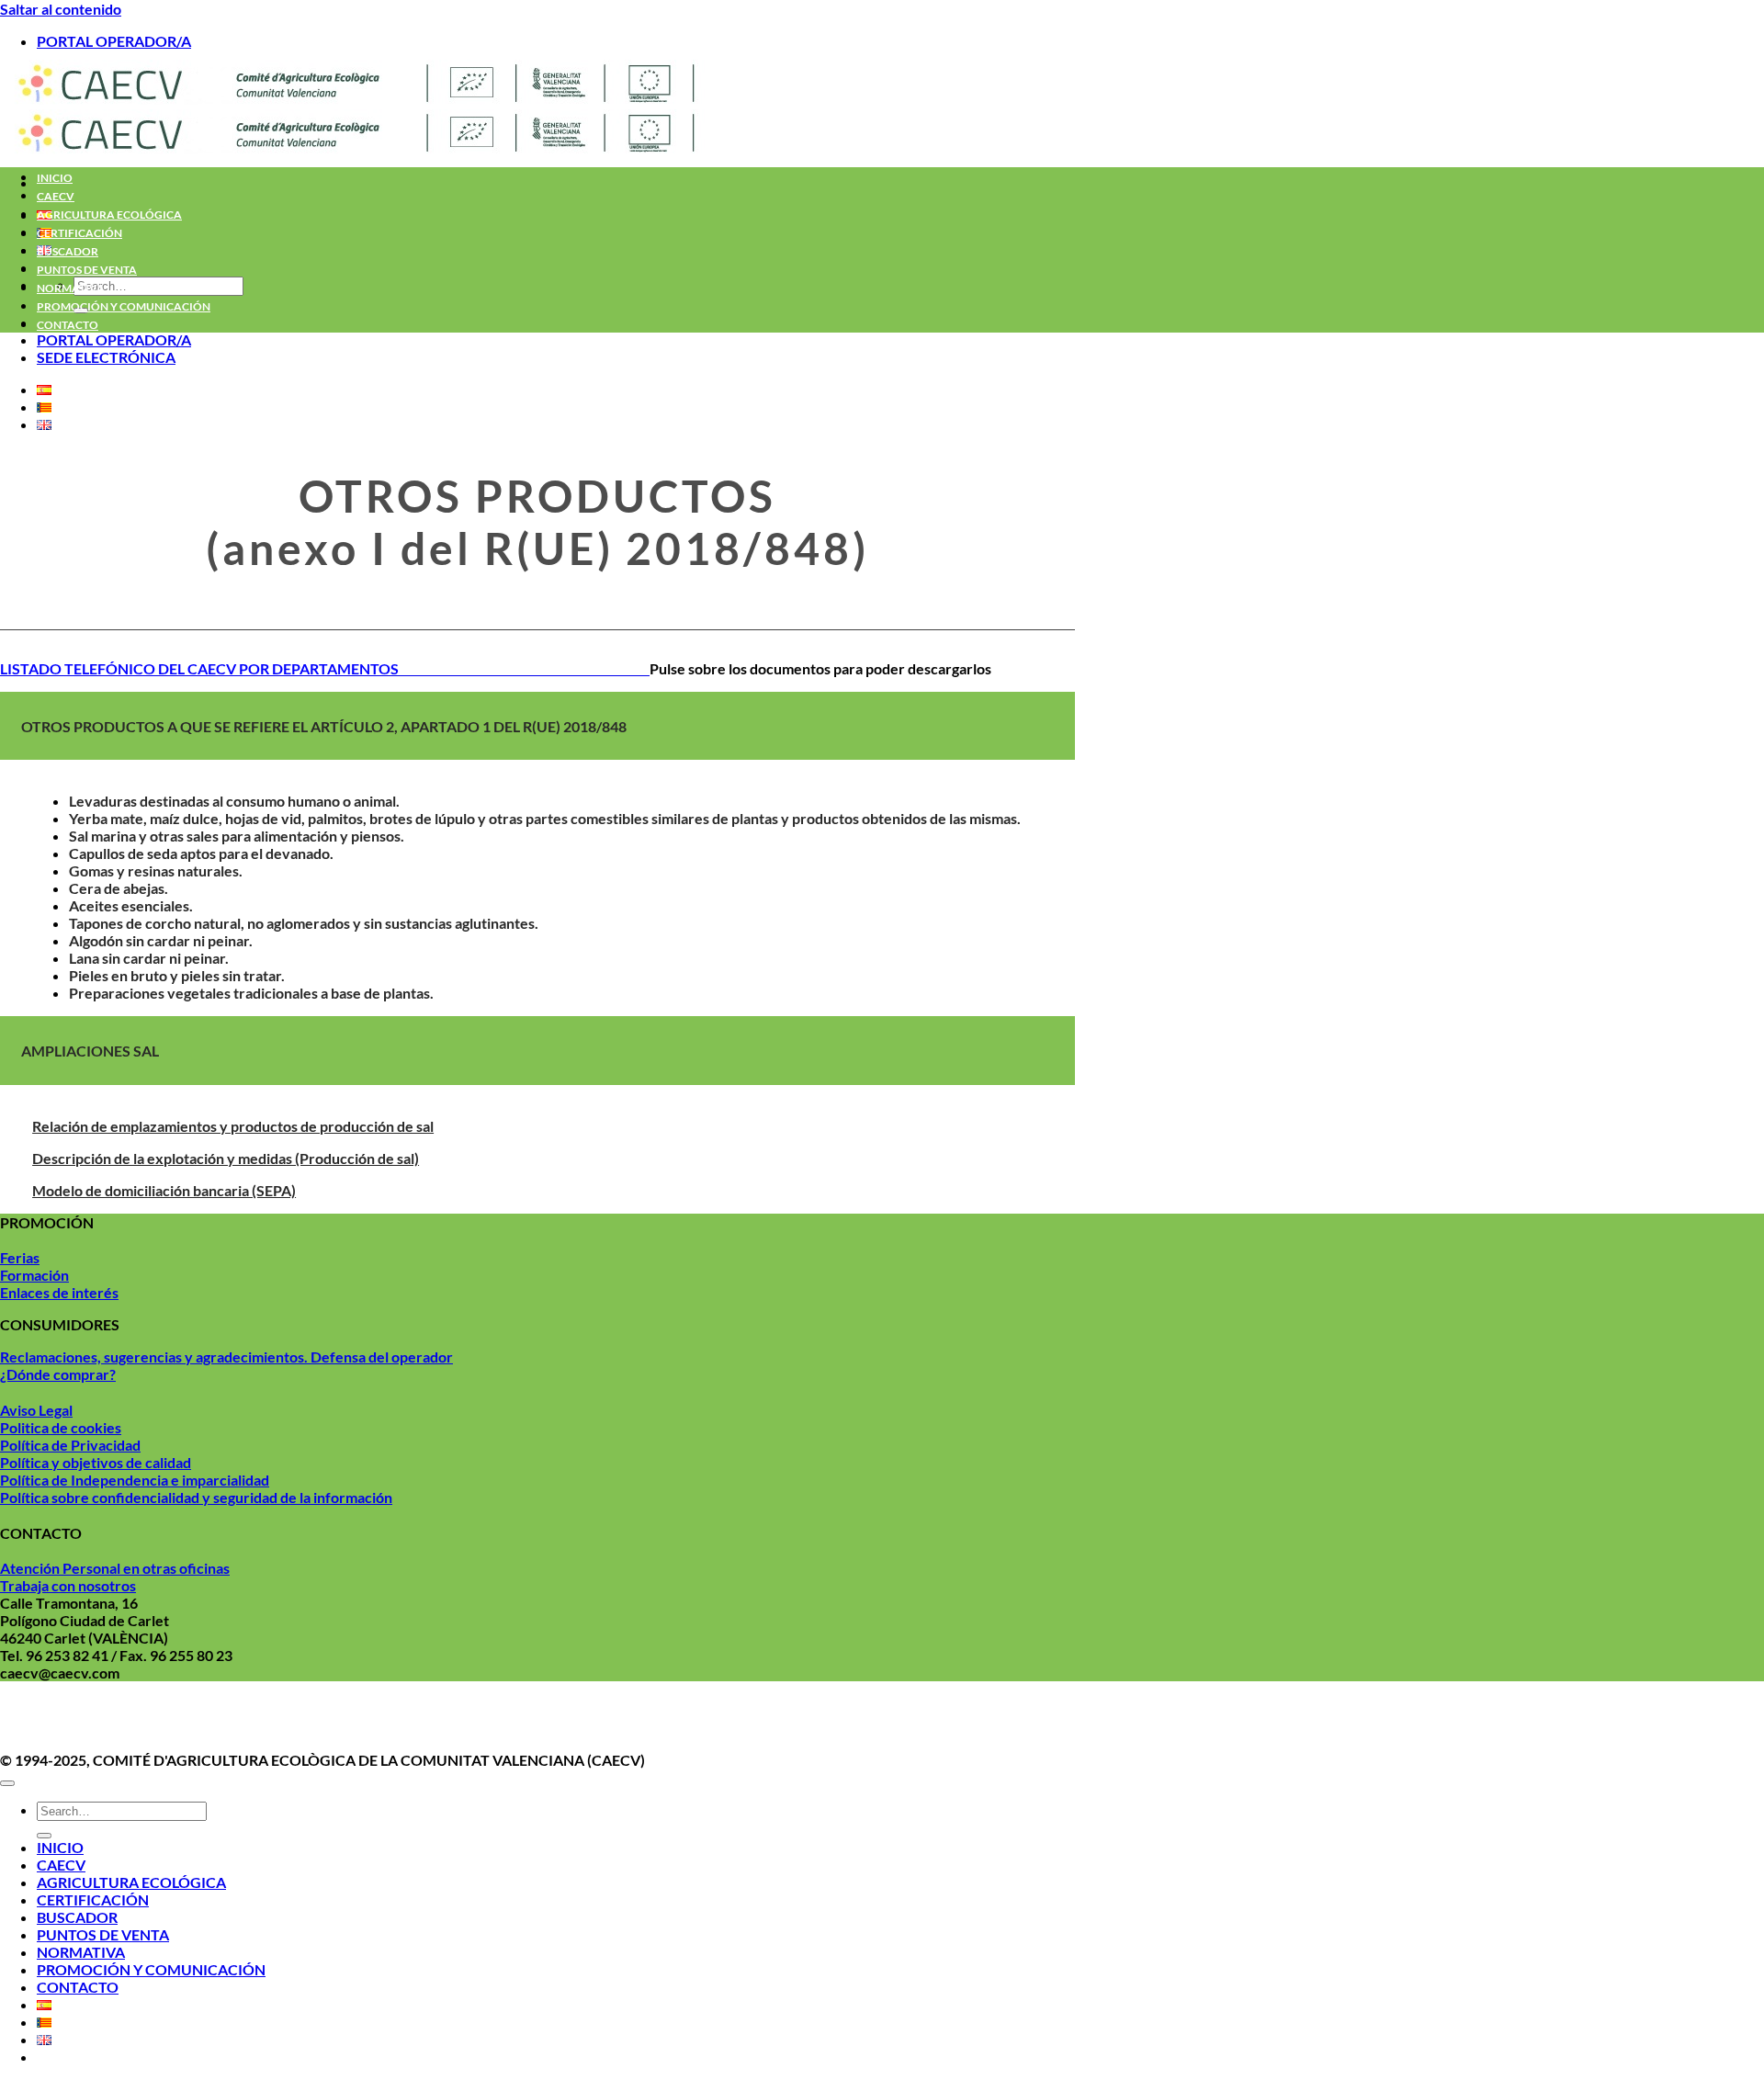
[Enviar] (44, 1836)
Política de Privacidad (70, 1445)
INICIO (55, 178)
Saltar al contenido (61, 9)
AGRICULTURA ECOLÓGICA (109, 215)
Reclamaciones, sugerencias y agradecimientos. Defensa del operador (226, 1357)
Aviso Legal (36, 1410)
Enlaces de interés (59, 1292)
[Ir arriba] (7, 1783)
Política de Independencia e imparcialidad (135, 1480)
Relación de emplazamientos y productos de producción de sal (233, 1126)
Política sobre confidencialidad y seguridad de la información (196, 1497)
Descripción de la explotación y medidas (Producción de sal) (226, 1158)
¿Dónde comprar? (58, 1374)
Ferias (20, 1257)
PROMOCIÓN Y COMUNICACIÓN (124, 306)
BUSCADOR (68, 251)
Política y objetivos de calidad (96, 1462)
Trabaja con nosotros (68, 1585)
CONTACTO (68, 325)
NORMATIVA (71, 288)
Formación (34, 1275)
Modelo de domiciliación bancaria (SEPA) (164, 1190)
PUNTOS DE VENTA (87, 270)
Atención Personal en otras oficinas (115, 1568)
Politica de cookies (61, 1427)
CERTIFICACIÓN (79, 233)
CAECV (56, 196)
